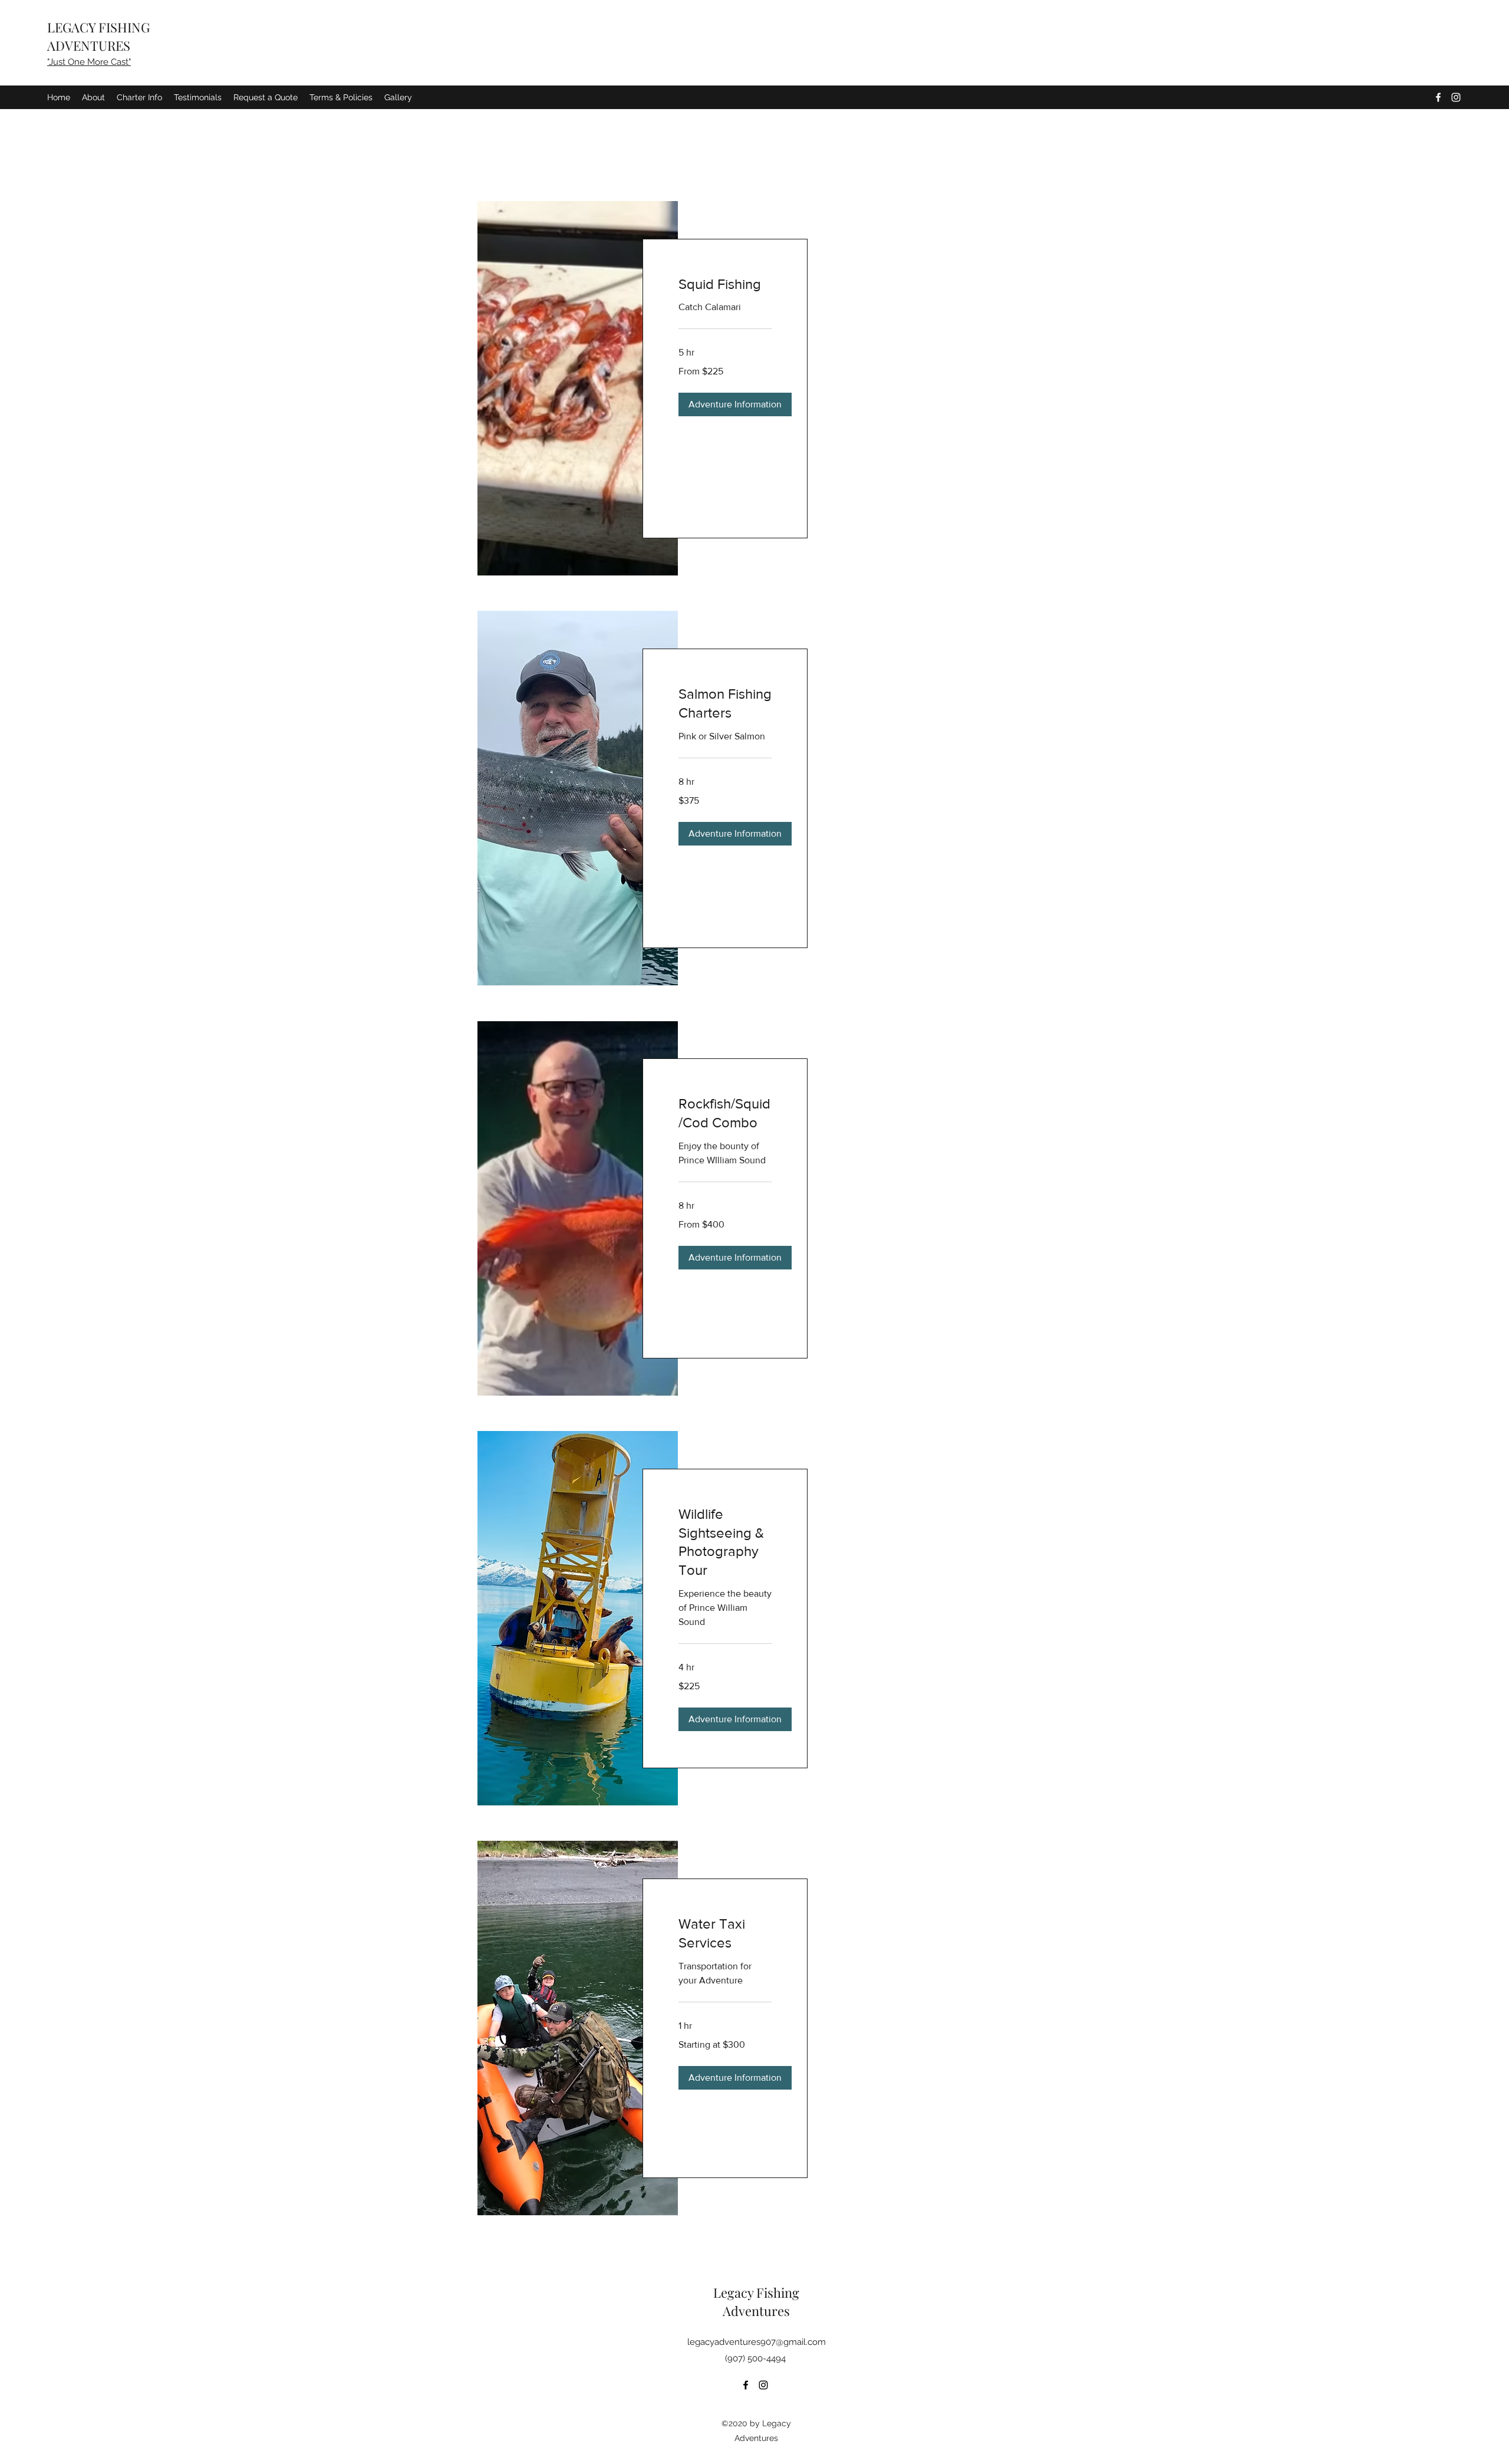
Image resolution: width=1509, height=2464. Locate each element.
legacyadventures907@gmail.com (757, 2342)
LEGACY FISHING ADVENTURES (98, 36)
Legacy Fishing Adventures (756, 2302)
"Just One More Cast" (89, 62)
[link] (725, 284)
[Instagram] (1456, 97)
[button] (735, 404)
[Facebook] (1438, 97)
